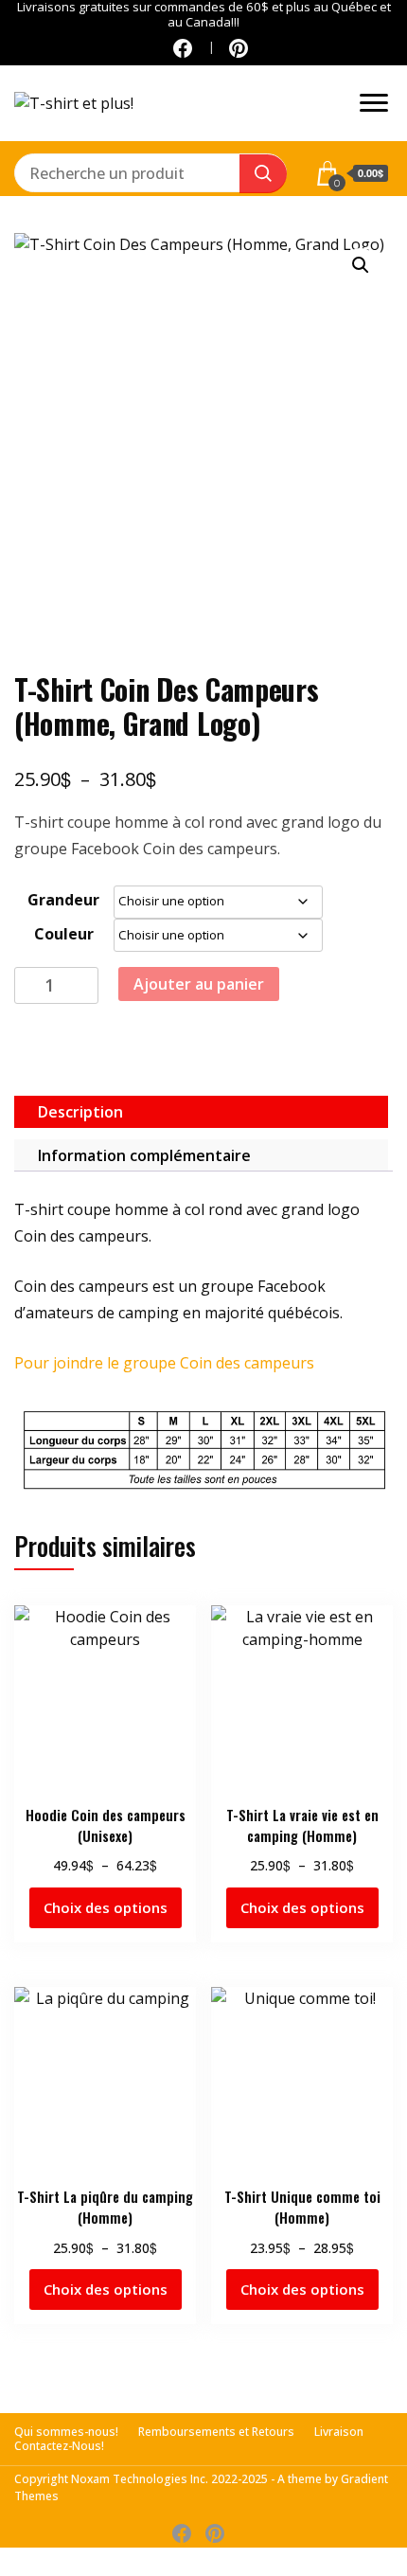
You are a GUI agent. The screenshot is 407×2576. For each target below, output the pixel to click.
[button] (361, 265)
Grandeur (63, 900)
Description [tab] (80, 1112)
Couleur (64, 934)
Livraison (339, 2432)
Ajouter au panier (199, 984)
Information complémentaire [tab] (144, 1155)
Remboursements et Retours (216, 2432)
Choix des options (106, 1907)
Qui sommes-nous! (66, 2432)
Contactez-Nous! (59, 2446)
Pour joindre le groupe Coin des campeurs (164, 1363)
